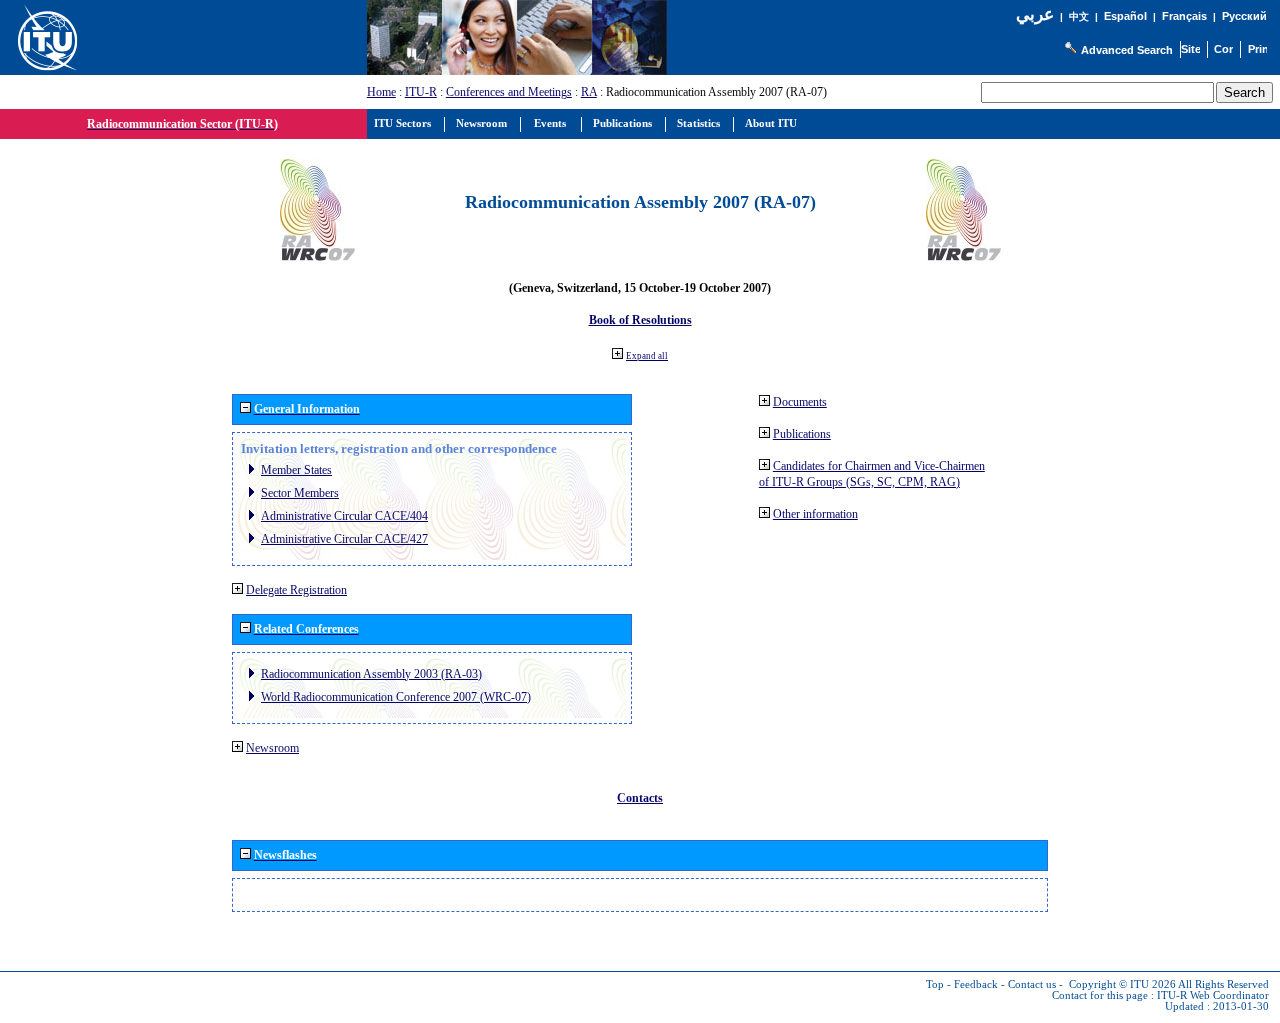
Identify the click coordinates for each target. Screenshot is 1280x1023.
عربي (1035, 14)
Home (381, 92)
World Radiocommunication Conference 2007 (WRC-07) (396, 697)
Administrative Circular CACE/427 (344, 539)
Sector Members (300, 493)
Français (1184, 16)
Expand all (647, 356)
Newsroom (272, 748)
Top (935, 984)
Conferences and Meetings (509, 92)
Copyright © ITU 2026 (1122, 984)
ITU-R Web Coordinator (1213, 995)
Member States (296, 470)
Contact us (1032, 984)
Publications (802, 434)
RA (589, 92)
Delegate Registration (296, 590)
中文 (1079, 16)
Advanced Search (1127, 50)
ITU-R (421, 92)
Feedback (976, 984)
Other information (815, 514)
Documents (800, 402)
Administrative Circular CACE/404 (344, 516)
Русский (1244, 16)
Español (1125, 16)
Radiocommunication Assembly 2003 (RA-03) (371, 674)
